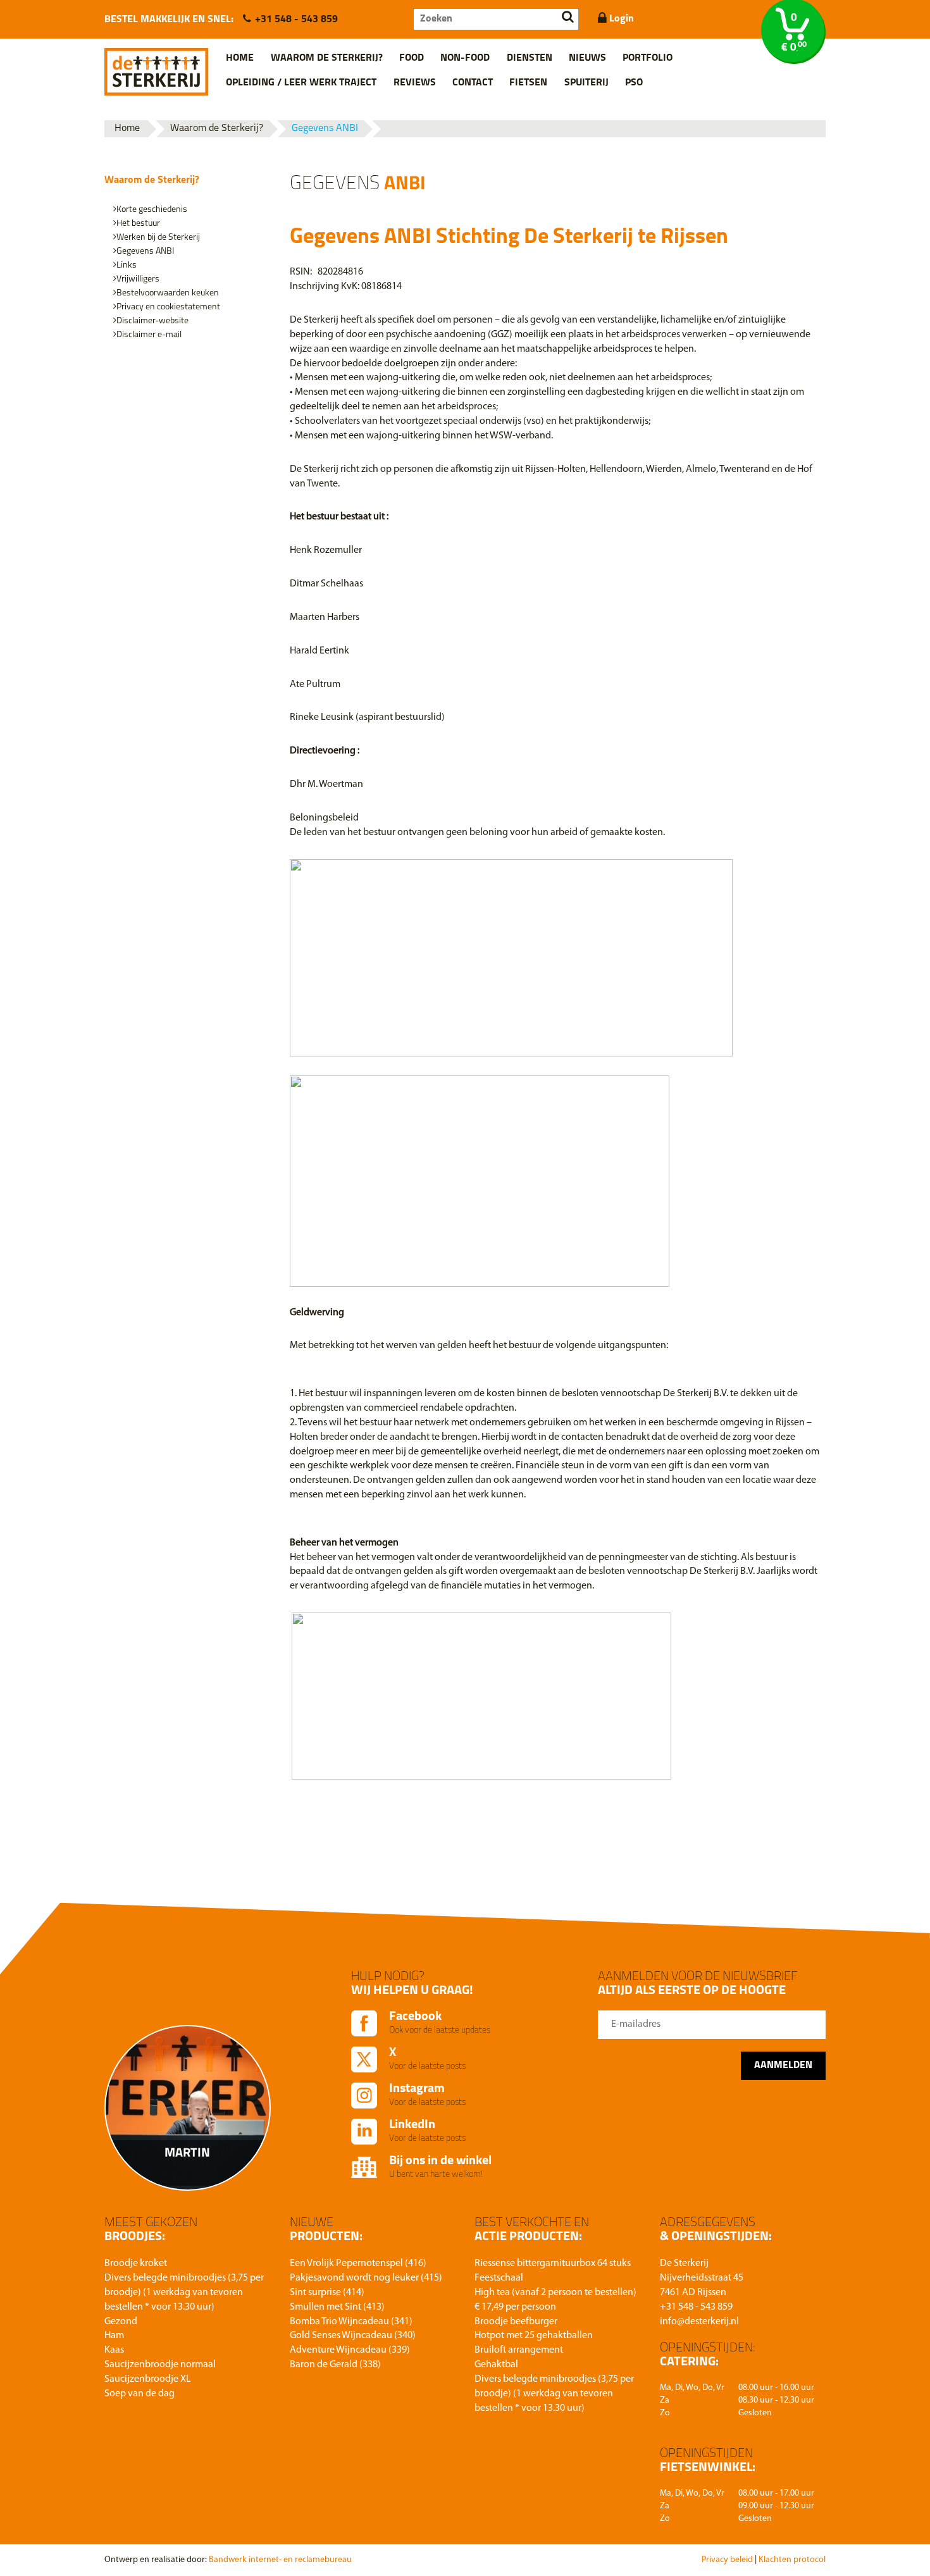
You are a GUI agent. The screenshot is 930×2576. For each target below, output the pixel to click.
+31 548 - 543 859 (296, 20)
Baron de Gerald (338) (335, 2365)
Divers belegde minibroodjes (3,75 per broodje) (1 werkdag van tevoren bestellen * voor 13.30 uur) (184, 2293)
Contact (473, 83)
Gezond (121, 2322)
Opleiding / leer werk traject (301, 83)
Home (240, 58)
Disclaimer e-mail (149, 335)
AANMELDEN (783, 2065)
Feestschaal (499, 2278)
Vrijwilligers (138, 279)
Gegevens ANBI (325, 128)
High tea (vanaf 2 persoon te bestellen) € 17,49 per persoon (555, 2300)
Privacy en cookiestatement (168, 307)
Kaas (114, 2350)
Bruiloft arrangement (519, 2350)
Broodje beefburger (516, 2322)
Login (620, 19)
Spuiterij (586, 83)
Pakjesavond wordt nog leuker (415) (366, 2278)
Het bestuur (138, 224)
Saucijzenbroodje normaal (160, 2365)
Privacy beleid (727, 2560)
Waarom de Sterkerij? (327, 58)
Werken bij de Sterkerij (158, 238)
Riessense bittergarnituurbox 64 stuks (553, 2263)
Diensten (530, 58)
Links (127, 265)
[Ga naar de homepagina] (156, 67)
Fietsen (528, 83)
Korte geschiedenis (152, 210)
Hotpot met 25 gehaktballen (534, 2336)
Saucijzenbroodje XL (148, 2379)
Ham (114, 2336)
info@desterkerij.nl (699, 2322)
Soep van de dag (139, 2394)
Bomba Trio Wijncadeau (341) (351, 2322)
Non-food (465, 58)
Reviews (415, 83)
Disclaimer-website (152, 321)
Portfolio (648, 58)
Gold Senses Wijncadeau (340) (353, 2336)
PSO (634, 83)
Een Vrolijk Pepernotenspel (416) (358, 2263)
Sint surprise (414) (327, 2293)
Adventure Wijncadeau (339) (350, 2350)
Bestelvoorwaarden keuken (168, 293)
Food (412, 58)
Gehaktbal (496, 2365)
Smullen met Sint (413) (337, 2307)
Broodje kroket (136, 2263)
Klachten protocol (792, 2560)
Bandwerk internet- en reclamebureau (280, 2560)
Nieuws (587, 58)
